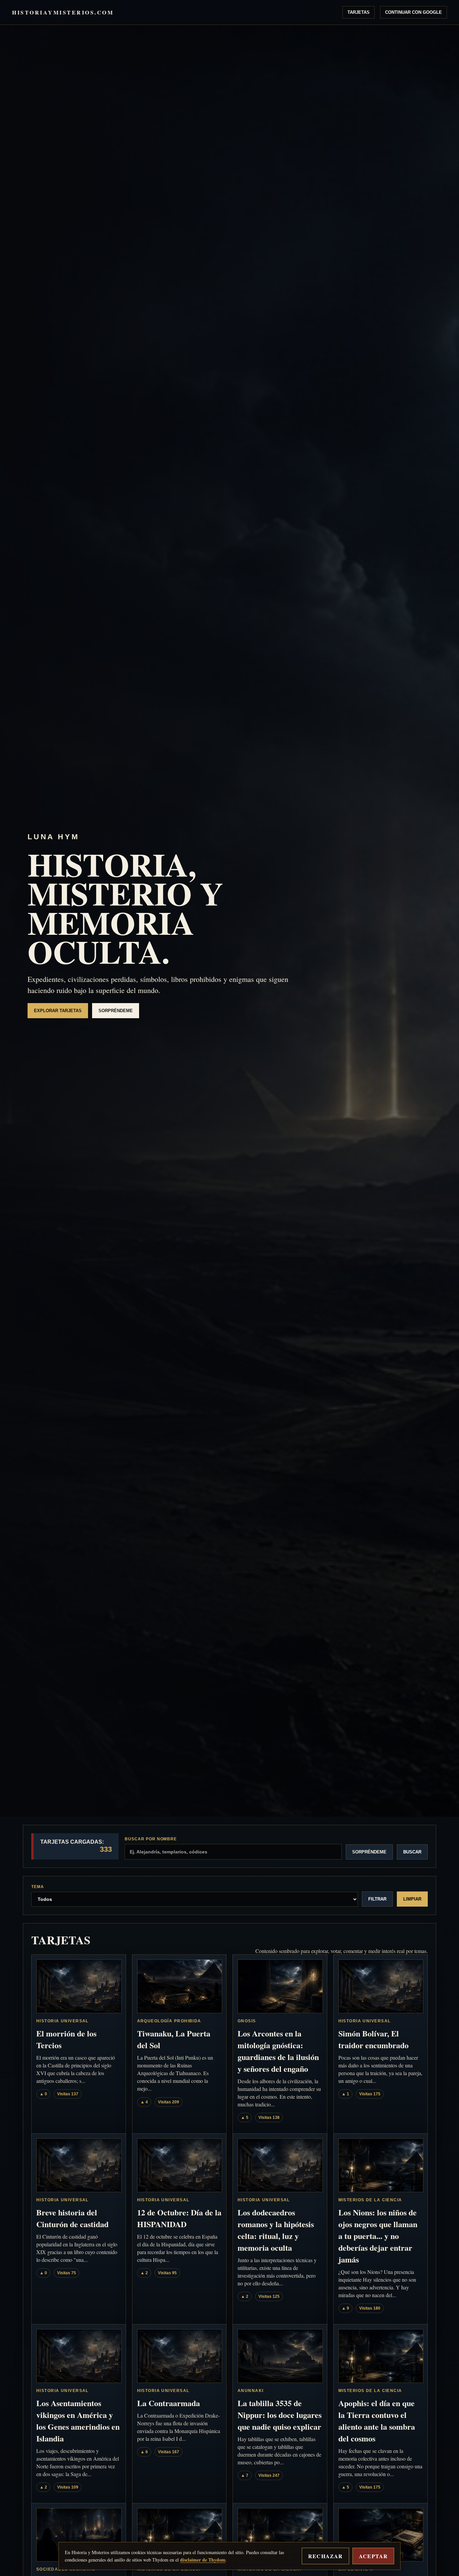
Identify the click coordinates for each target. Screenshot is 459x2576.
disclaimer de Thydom (203, 2560)
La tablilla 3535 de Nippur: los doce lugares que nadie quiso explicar (280, 2415)
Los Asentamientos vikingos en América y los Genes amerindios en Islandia (78, 2421)
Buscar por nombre (151, 1839)
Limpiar (412, 1899)
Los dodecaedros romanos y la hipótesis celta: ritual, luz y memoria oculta (276, 2230)
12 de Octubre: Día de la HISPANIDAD (179, 2218)
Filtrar (377, 1899)
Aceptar (373, 2556)
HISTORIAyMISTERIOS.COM (63, 12)
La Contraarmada (169, 2403)
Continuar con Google (413, 12)
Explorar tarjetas (58, 1011)
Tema (38, 1887)
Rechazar (325, 2556)
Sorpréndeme (116, 1011)
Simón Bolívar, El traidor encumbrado (373, 2039)
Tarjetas (359, 12)
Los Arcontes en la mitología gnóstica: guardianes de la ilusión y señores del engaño (278, 2051)
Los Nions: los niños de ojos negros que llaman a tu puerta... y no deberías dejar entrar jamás (378, 2236)
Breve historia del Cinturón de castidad (72, 2218)
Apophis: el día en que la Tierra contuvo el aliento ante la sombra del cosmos (377, 2421)
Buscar (412, 1852)
